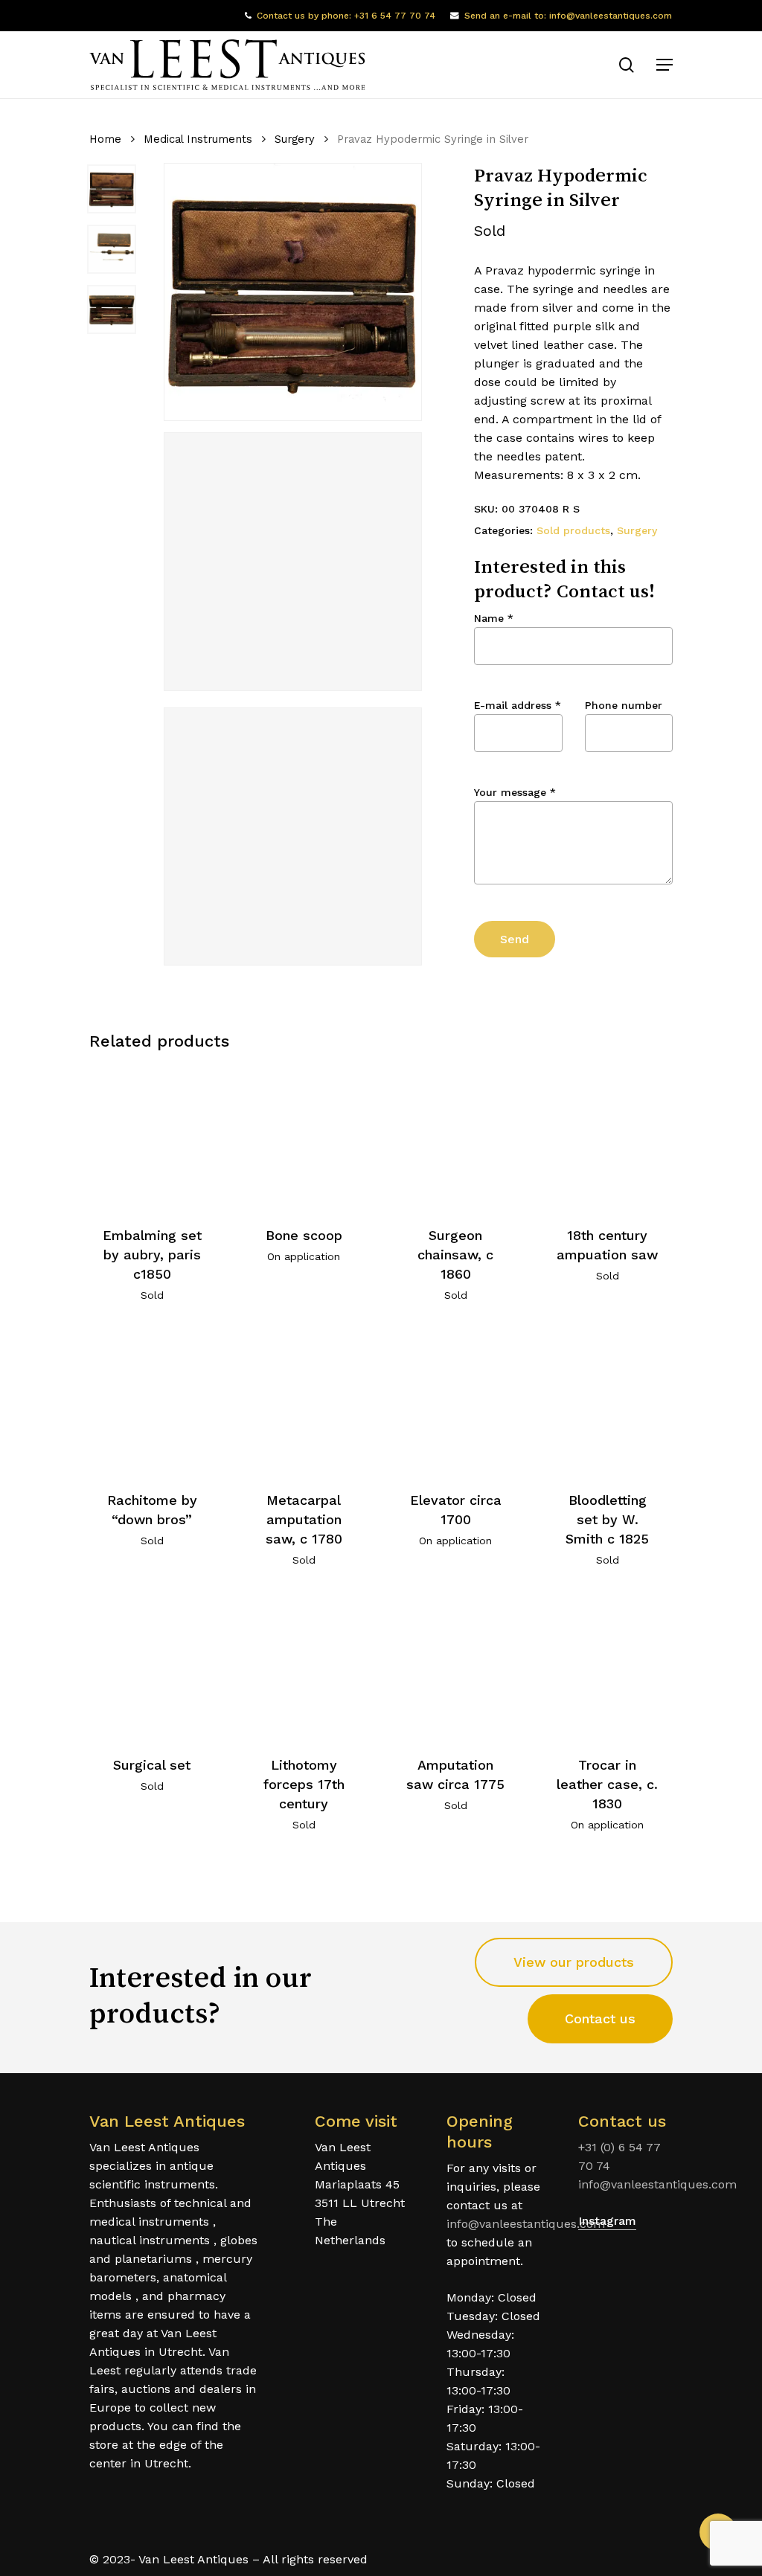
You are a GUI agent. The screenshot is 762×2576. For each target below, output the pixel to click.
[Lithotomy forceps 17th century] (304, 1667)
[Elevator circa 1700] (456, 1402)
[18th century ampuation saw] (608, 1137)
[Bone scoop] (304, 1137)
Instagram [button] (607, 2221)
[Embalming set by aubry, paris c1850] (152, 1137)
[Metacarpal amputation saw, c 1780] (304, 1402)
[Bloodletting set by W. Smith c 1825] (608, 1402)
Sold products (573, 530)
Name (494, 618)
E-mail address (518, 705)
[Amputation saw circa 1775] (456, 1667)
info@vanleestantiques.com (526, 2224)
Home (105, 139)
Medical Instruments (198, 139)
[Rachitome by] (152, 1402)
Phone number (624, 705)
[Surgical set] (152, 1667)
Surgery (295, 139)
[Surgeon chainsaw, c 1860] (456, 1137)
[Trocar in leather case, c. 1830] (608, 1667)
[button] (665, 65)
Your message (515, 792)
